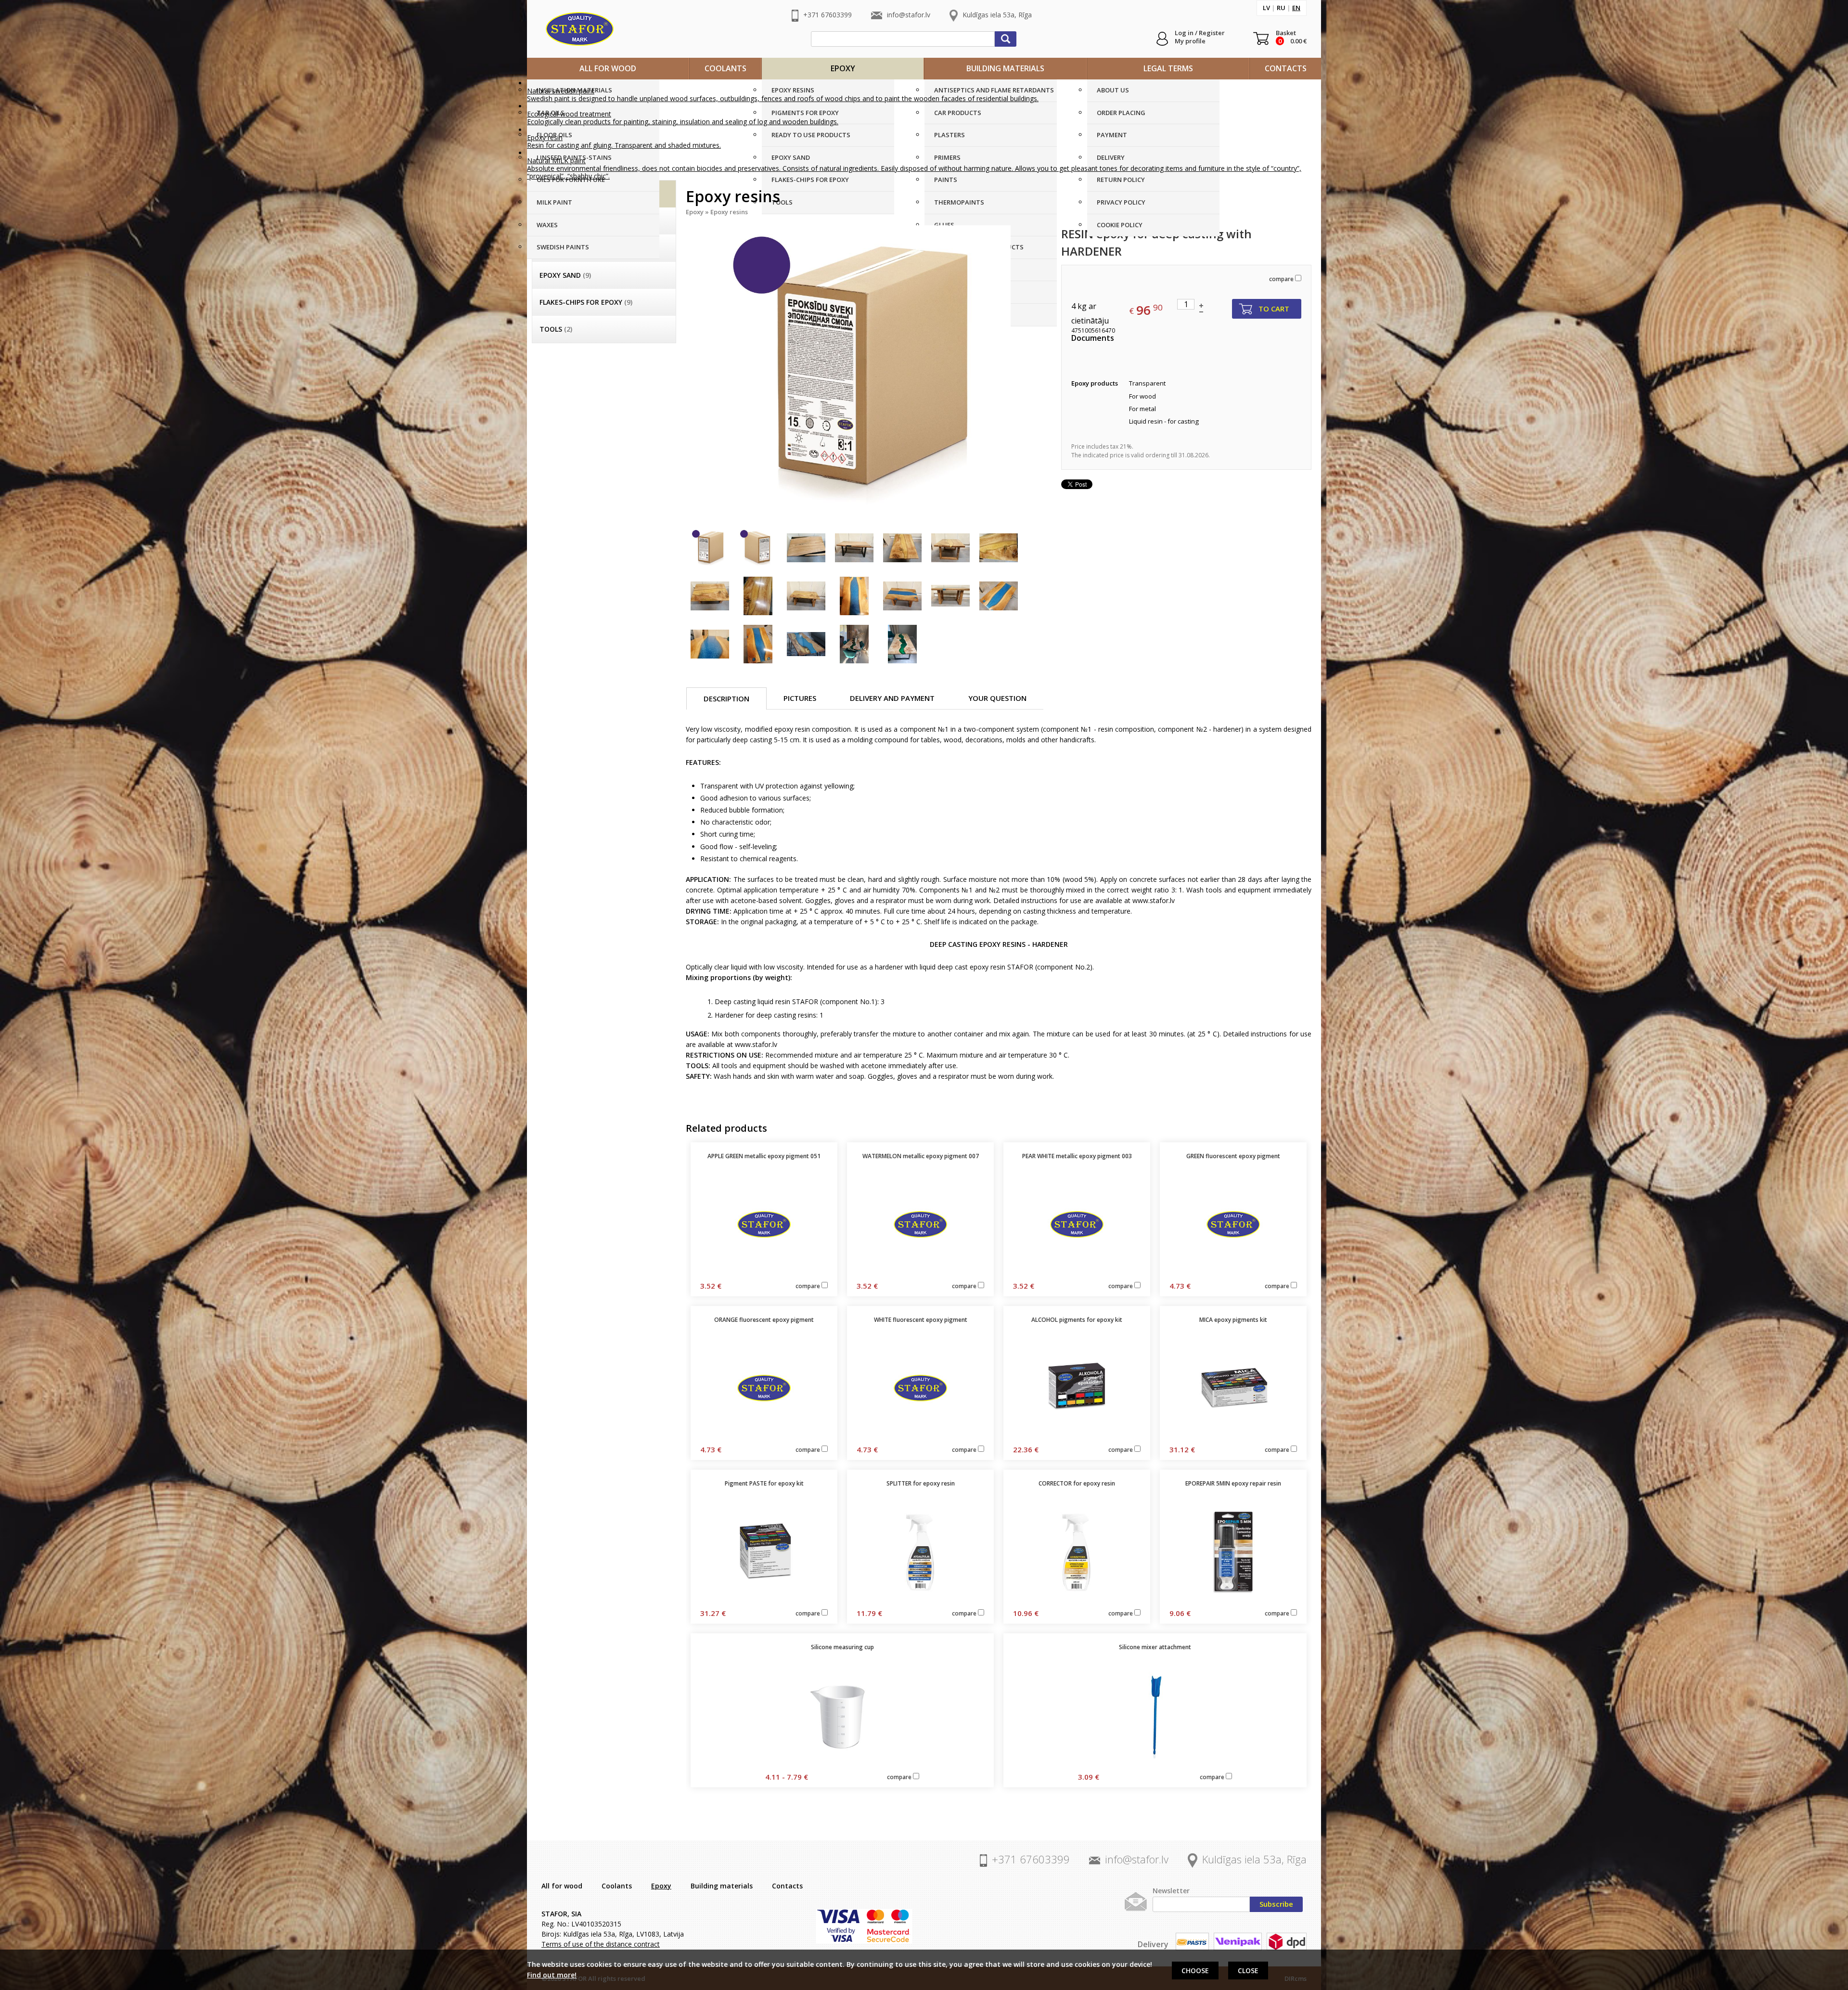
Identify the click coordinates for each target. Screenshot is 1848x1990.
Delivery (1111, 157)
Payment (1112, 135)
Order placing (1121, 113)
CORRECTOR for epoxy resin (1077, 1483)
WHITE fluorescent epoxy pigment (921, 1320)
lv (1266, 8)
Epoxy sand (791, 157)
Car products (958, 113)
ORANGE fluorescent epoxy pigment (764, 1320)
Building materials (1005, 68)
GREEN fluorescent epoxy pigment (1233, 1156)
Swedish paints (563, 247)
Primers (947, 157)
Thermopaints (959, 202)
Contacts (1286, 68)
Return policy (1121, 180)
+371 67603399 (828, 15)
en (1296, 8)
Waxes (547, 225)
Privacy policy (1121, 202)
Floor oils (554, 135)
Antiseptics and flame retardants (994, 90)
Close (1248, 1971)
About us (1113, 90)
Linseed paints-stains (574, 157)
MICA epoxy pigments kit (1233, 1320)
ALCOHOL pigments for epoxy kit (1077, 1320)
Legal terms (1168, 68)
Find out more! (552, 1975)
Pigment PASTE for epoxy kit (764, 1483)
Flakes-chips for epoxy (810, 180)
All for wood (608, 68)
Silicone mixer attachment (1155, 1647)
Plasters (950, 135)
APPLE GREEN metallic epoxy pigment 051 (764, 1156)
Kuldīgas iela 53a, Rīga (997, 15)
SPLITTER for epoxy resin (921, 1483)
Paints (946, 180)
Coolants (725, 68)
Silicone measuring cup (842, 1647)
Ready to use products (811, 135)
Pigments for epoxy (805, 113)
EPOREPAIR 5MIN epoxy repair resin (1233, 1483)
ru (1281, 8)
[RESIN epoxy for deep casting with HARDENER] (866, 370)
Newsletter (1171, 1891)
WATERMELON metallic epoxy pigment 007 (921, 1156)
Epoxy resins (793, 90)
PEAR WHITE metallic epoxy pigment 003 (1077, 1156)
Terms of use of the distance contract (601, 1944)
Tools (782, 202)
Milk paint (554, 202)
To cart (1274, 309)
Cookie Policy (1120, 225)
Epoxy (843, 68)
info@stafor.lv (909, 15)
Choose (1195, 1971)
